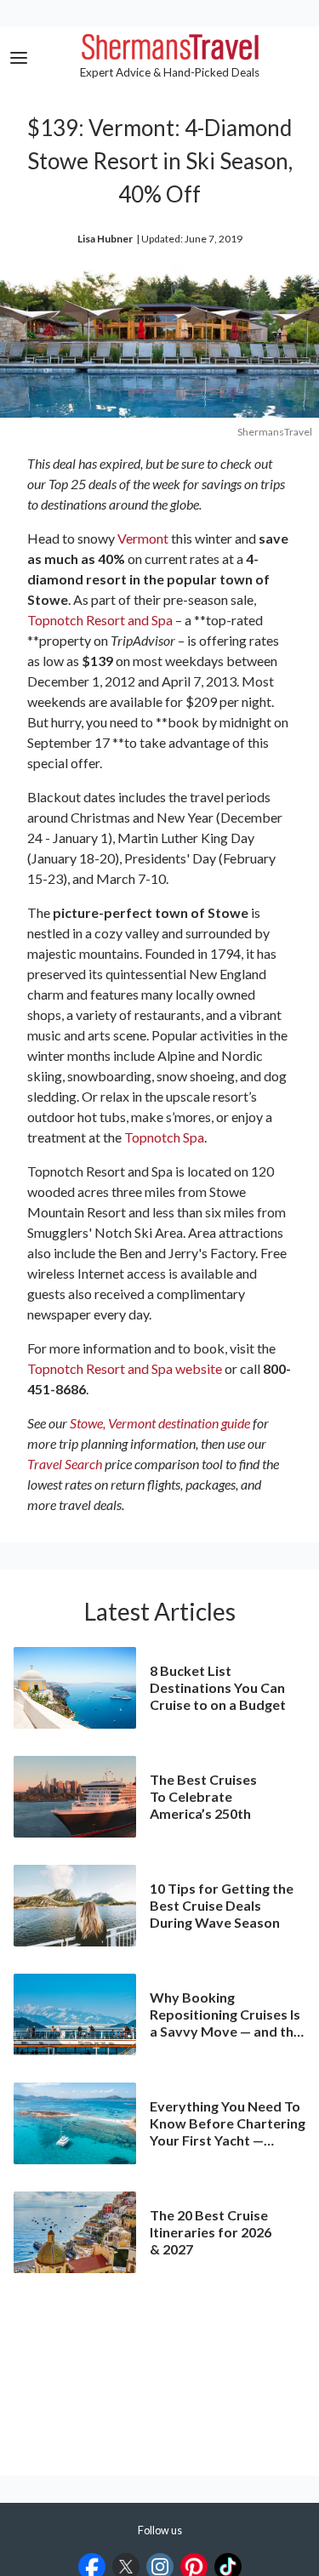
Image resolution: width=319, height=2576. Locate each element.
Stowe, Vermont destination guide (160, 1423)
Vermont (143, 538)
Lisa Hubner (105, 239)
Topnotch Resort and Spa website (125, 1368)
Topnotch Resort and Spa (100, 620)
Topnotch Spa (164, 1137)
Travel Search (65, 1464)
